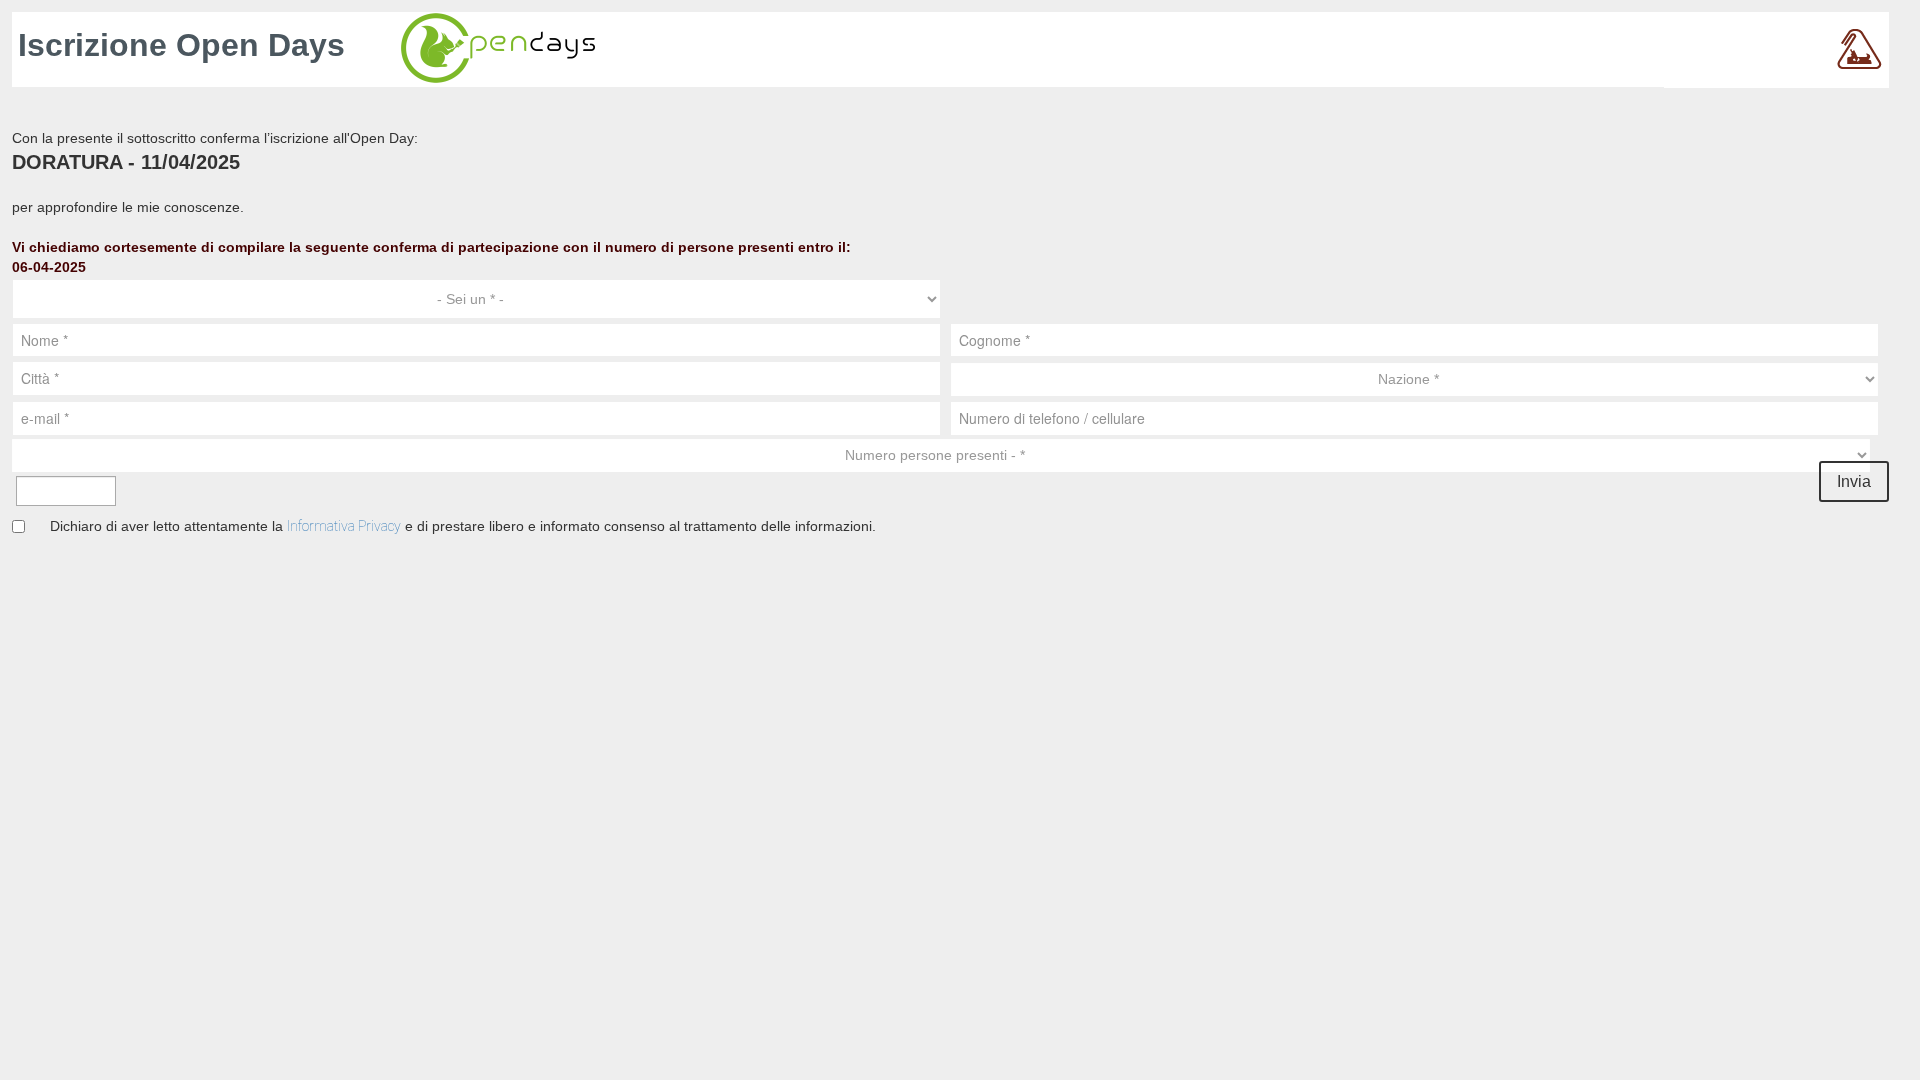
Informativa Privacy (344, 526)
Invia (1854, 481)
